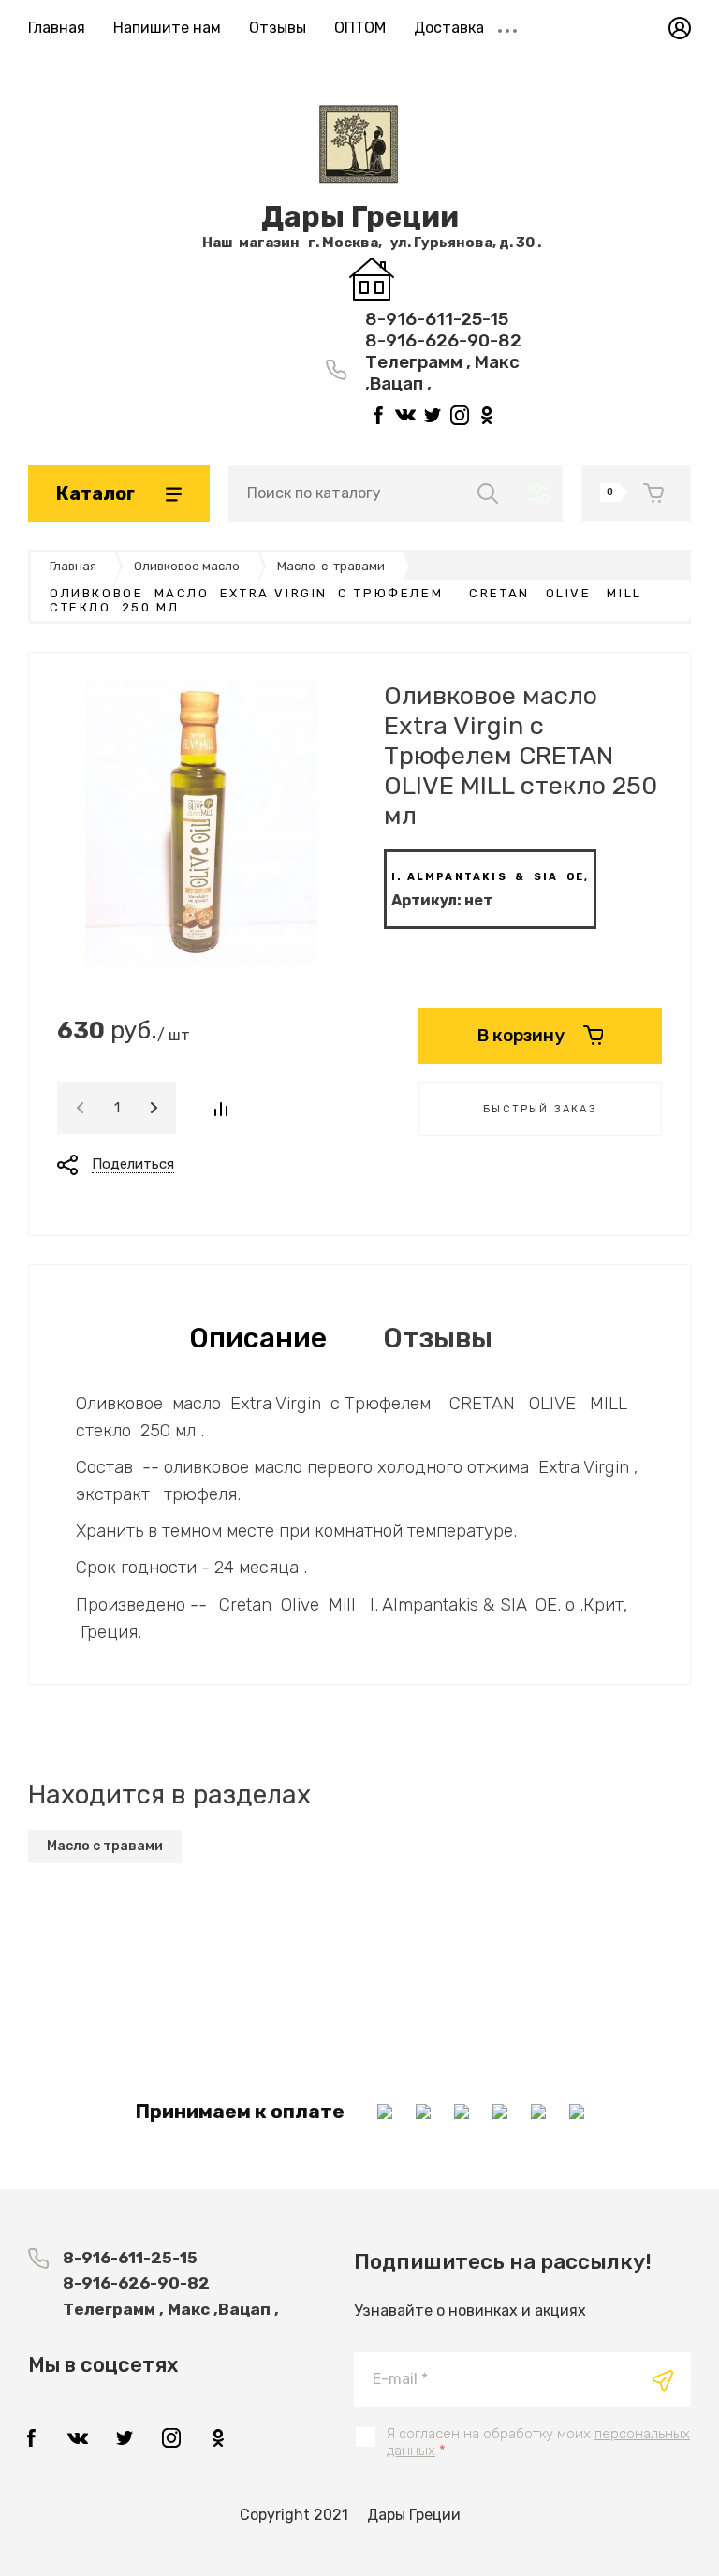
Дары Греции (360, 217)
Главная (57, 28)
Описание (258, 1338)
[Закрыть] (524, 21)
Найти (488, 493)
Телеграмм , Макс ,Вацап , (171, 2309)
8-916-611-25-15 (437, 319)
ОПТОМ (360, 28)
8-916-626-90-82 (443, 340)
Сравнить (220, 1109)
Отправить (663, 2380)
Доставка (449, 28)
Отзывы (278, 28)
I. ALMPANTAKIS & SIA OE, (490, 877)
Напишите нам (167, 28)
